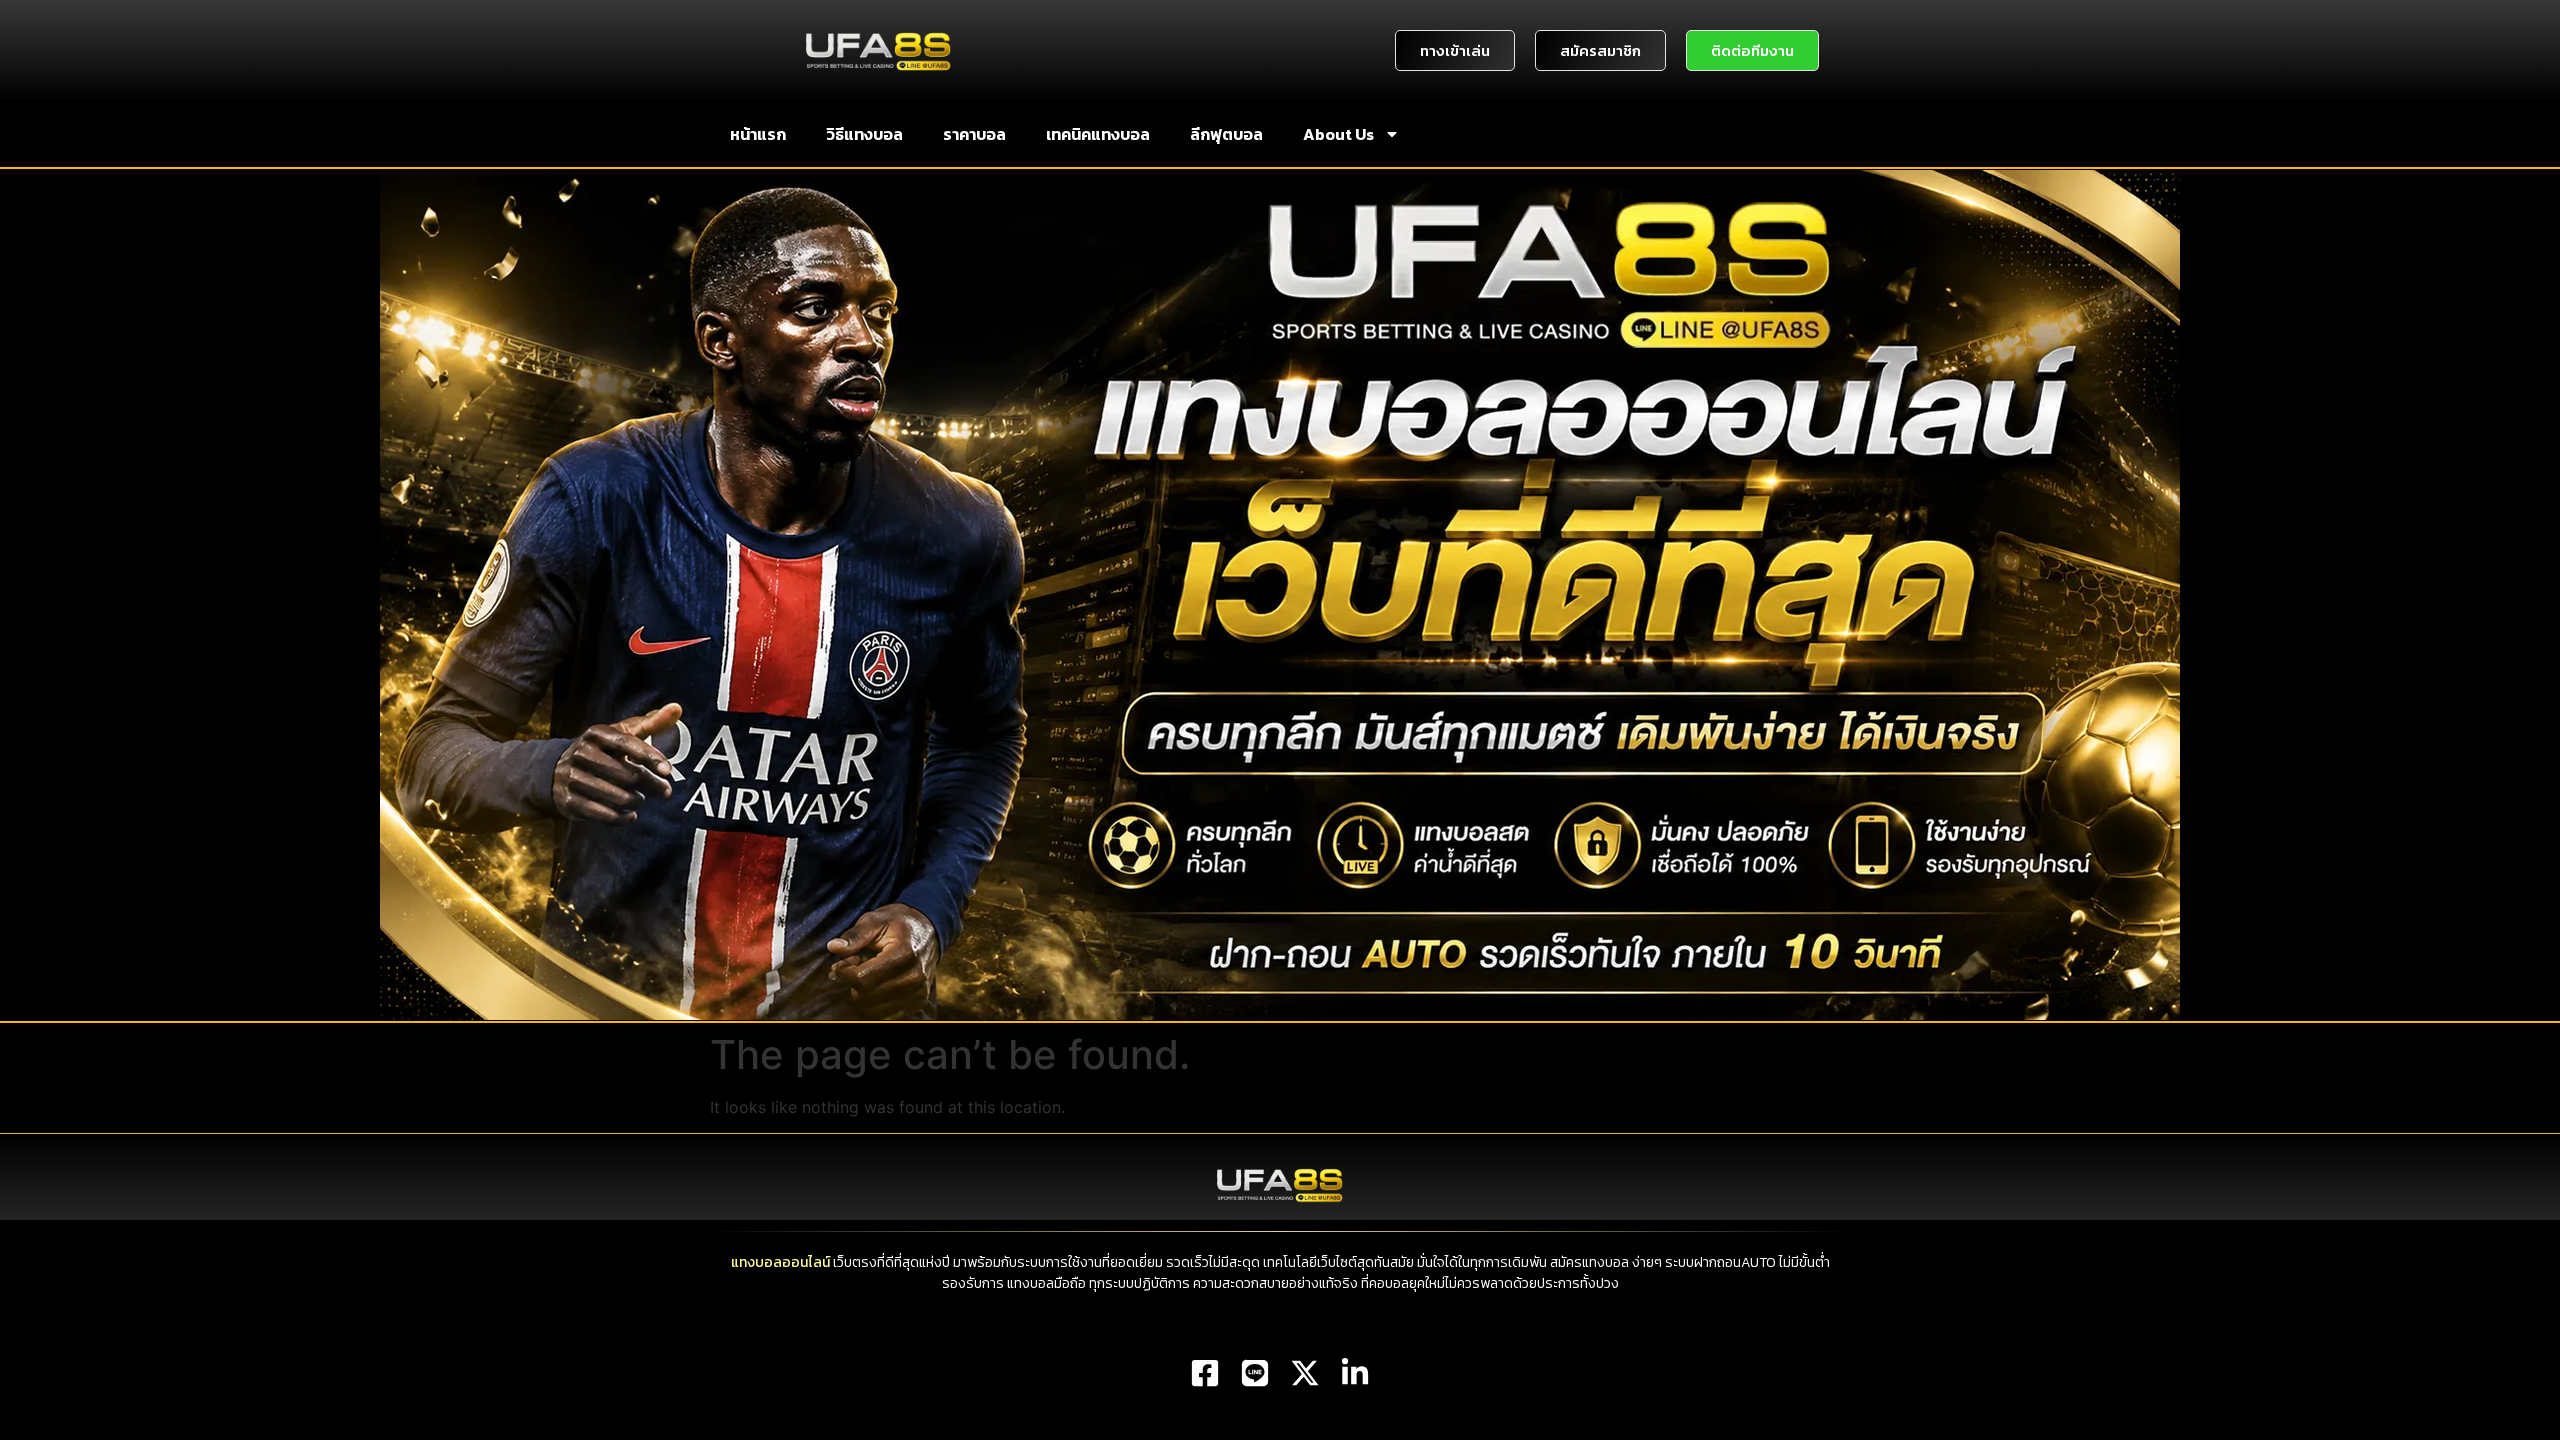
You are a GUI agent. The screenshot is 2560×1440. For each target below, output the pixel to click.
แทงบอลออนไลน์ (780, 1262)
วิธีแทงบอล (864, 134)
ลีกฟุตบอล (1226, 134)
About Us (1338, 134)
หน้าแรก (758, 134)
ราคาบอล (974, 134)
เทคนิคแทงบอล (1098, 134)
